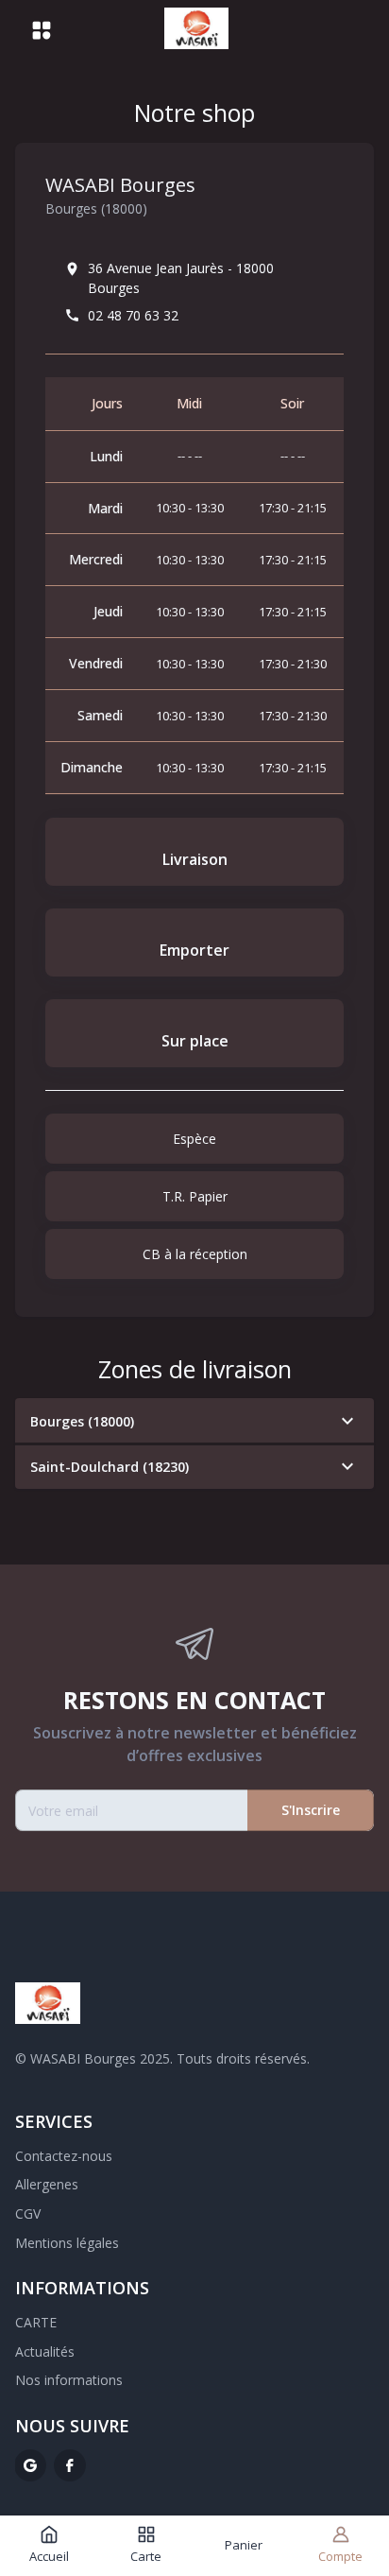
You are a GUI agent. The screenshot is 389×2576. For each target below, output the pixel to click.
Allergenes (47, 2184)
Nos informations (69, 2380)
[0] (334, 30)
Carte (146, 2556)
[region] (194, 586)
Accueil (49, 2556)
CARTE (36, 2322)
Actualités (45, 2351)
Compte (340, 2556)
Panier (244, 2545)
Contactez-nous (64, 2156)
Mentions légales (67, 2243)
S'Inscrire (311, 1810)
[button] (194, 1421)
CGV (28, 2213)
